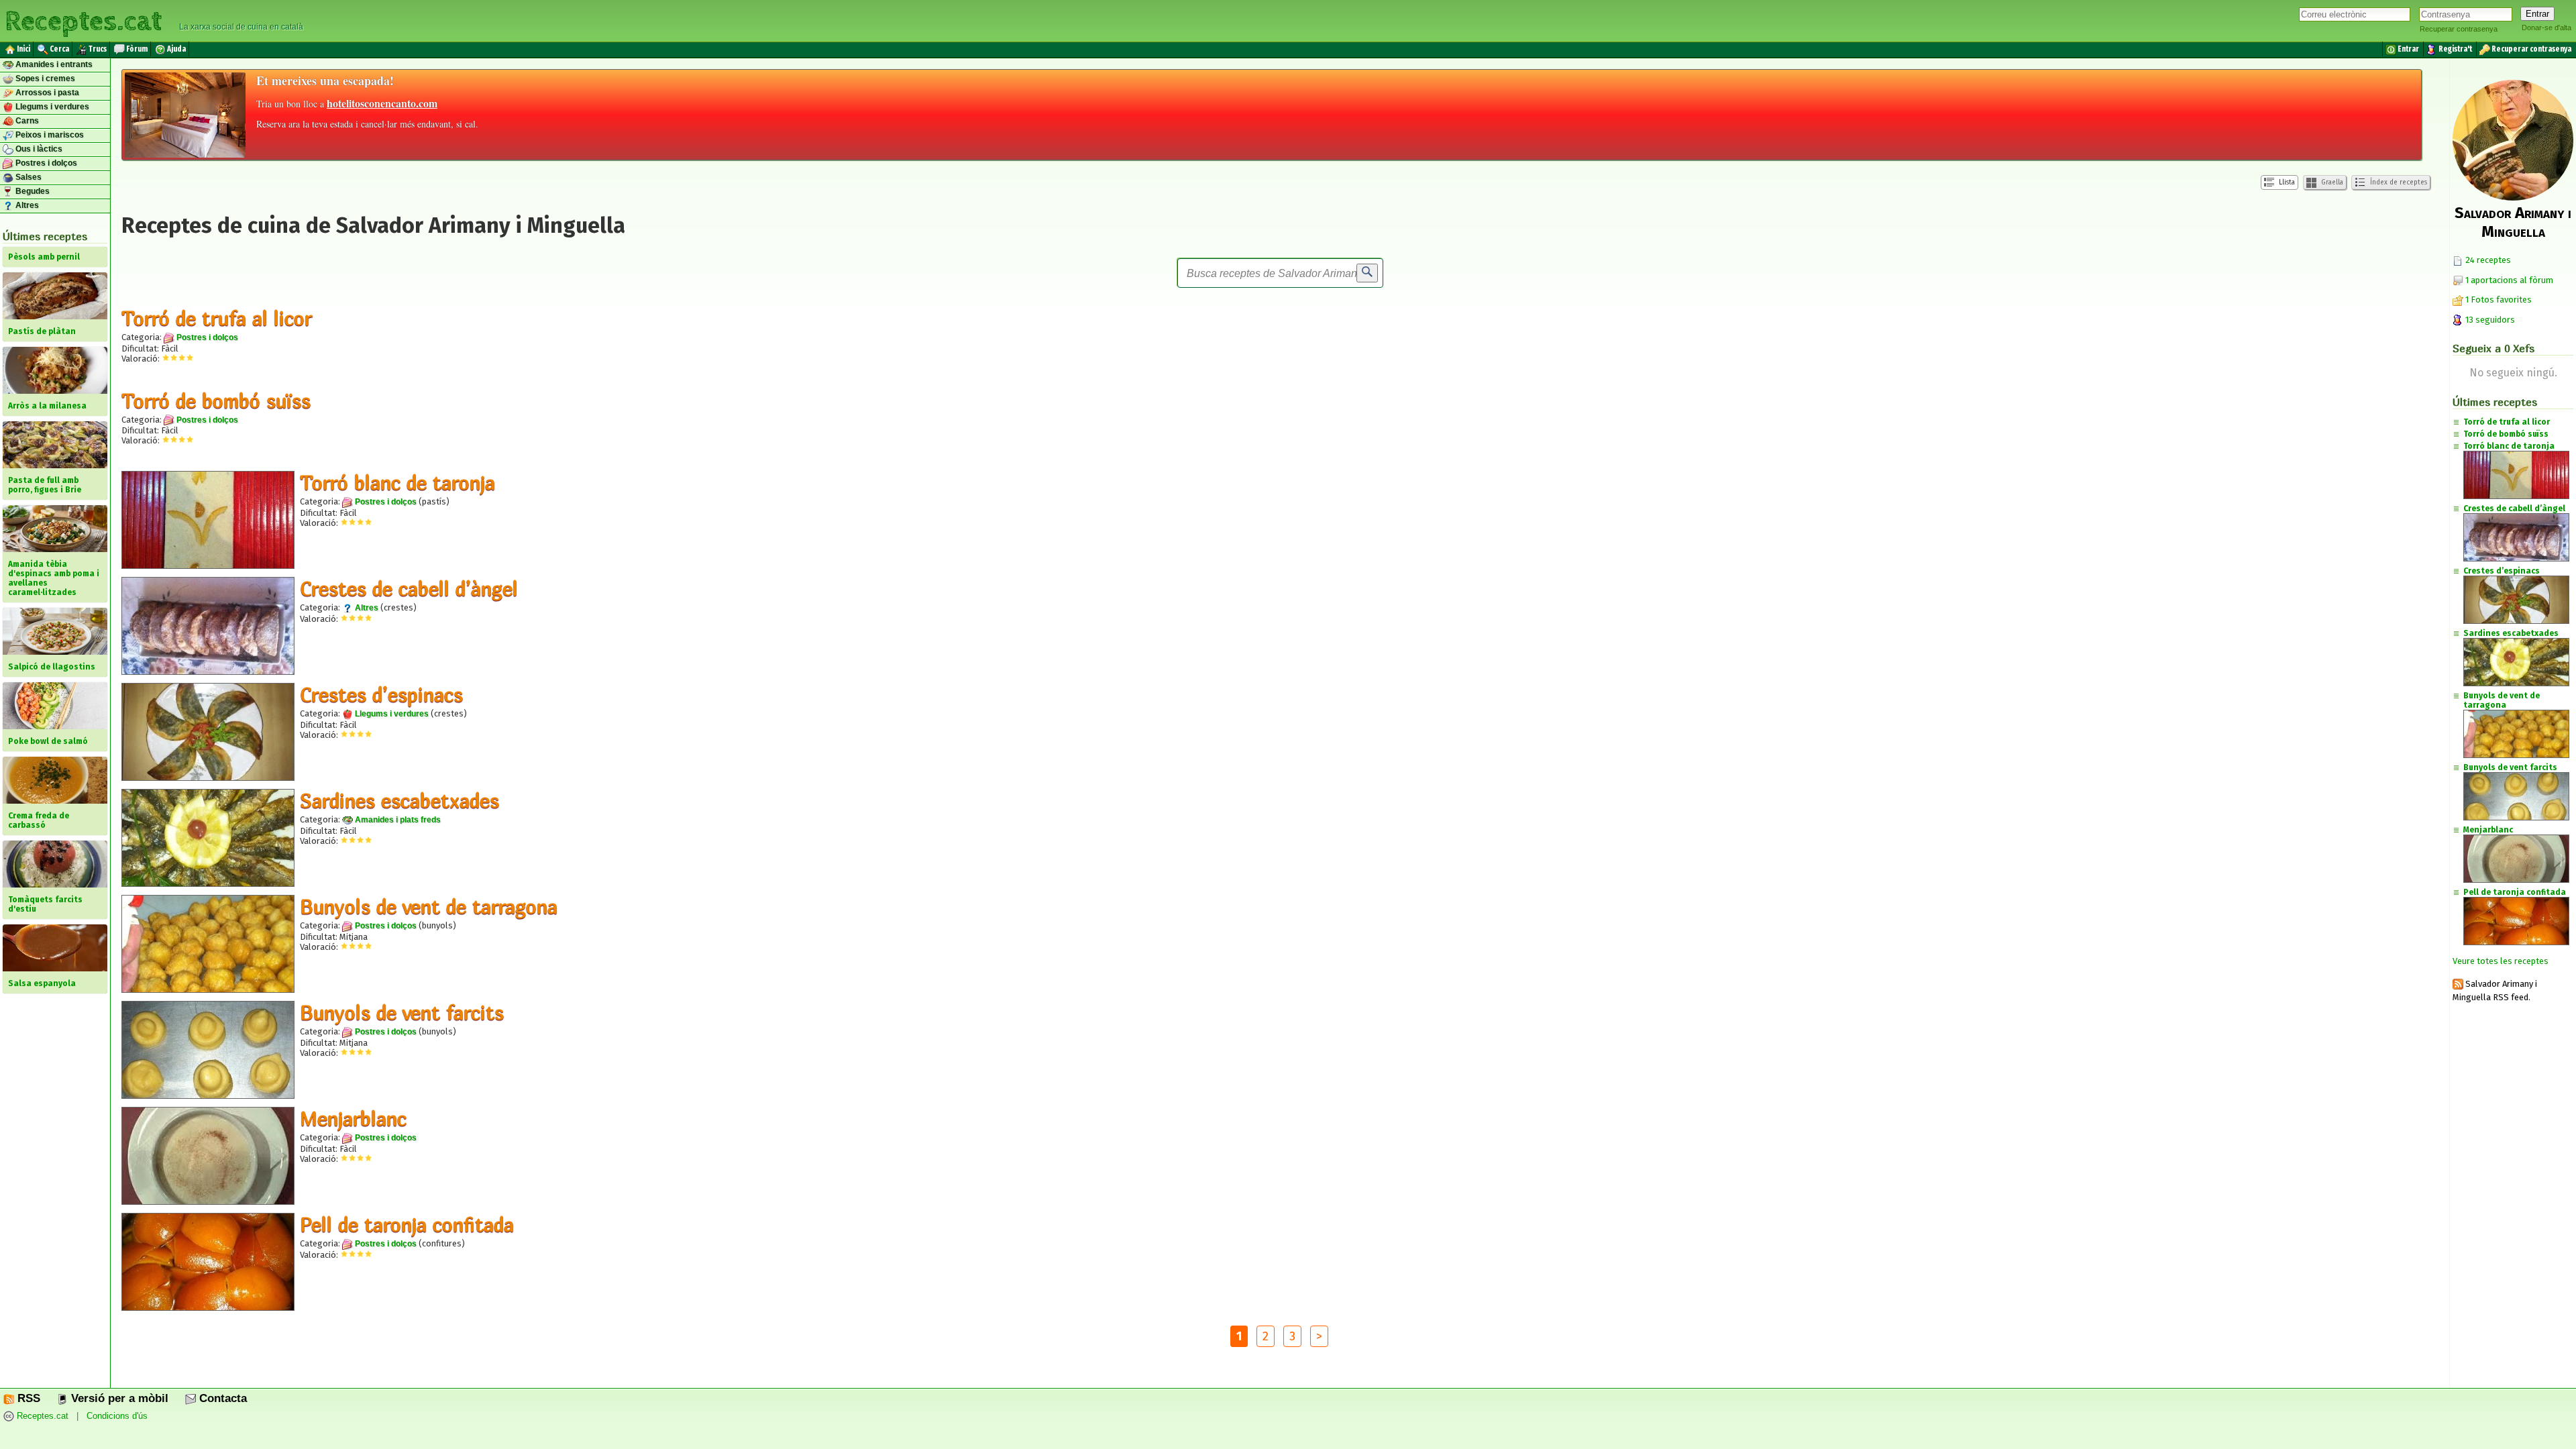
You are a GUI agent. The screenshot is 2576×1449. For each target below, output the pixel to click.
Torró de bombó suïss (216, 400)
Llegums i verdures (51, 107)
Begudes (32, 191)
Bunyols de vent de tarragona (429, 906)
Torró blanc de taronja (397, 482)
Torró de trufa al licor (217, 318)
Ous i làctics (38, 149)
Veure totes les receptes (2501, 961)
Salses (28, 177)
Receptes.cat (83, 20)
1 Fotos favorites (2498, 300)
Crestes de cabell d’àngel (409, 588)
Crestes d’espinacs (381, 694)
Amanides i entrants (53, 64)
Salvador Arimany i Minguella (2513, 222)
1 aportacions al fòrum (2509, 280)
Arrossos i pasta (46, 93)
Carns (26, 121)
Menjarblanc (353, 1118)
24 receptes (2487, 260)
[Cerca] (1367, 273)
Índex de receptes (2398, 182)
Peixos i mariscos (49, 135)
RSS (27, 1398)
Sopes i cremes (44, 78)
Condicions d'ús (117, 1416)
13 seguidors (2489, 320)
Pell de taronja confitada (407, 1224)
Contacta (221, 1398)
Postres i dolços (45, 163)
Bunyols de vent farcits (402, 1012)
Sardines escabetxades (399, 800)
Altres (26, 205)
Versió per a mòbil (118, 1398)
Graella (2331, 182)
